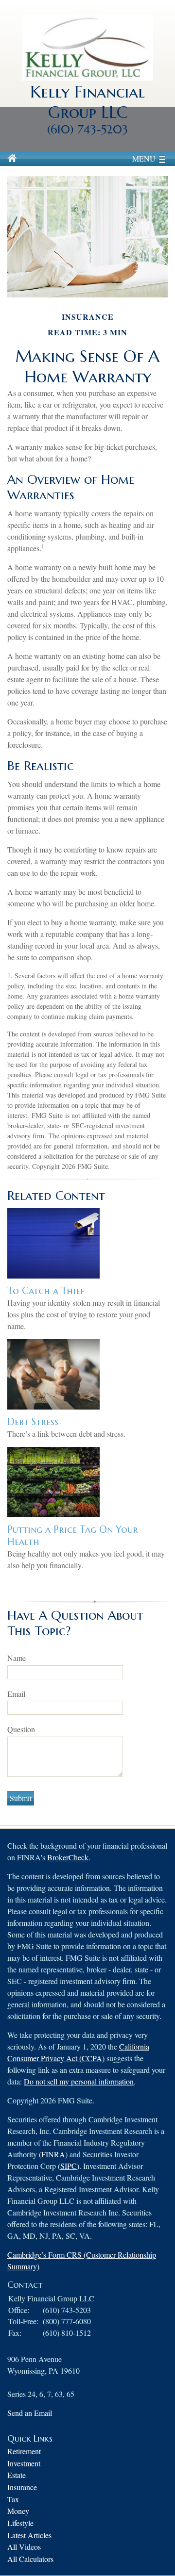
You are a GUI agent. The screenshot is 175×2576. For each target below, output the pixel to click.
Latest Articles (29, 2535)
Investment (24, 2463)
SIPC (69, 2166)
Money (18, 2511)
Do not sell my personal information (79, 2081)
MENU (144, 158)
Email (16, 1694)
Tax (13, 2499)
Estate (17, 2475)
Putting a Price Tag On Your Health (73, 1536)
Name (17, 1658)
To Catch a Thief (46, 1291)
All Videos (24, 2547)
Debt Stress (33, 1422)
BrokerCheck (68, 1857)
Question (21, 1729)
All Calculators (30, 2559)
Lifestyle (20, 2523)
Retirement (24, 2451)
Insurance (22, 2487)
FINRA (53, 2154)
